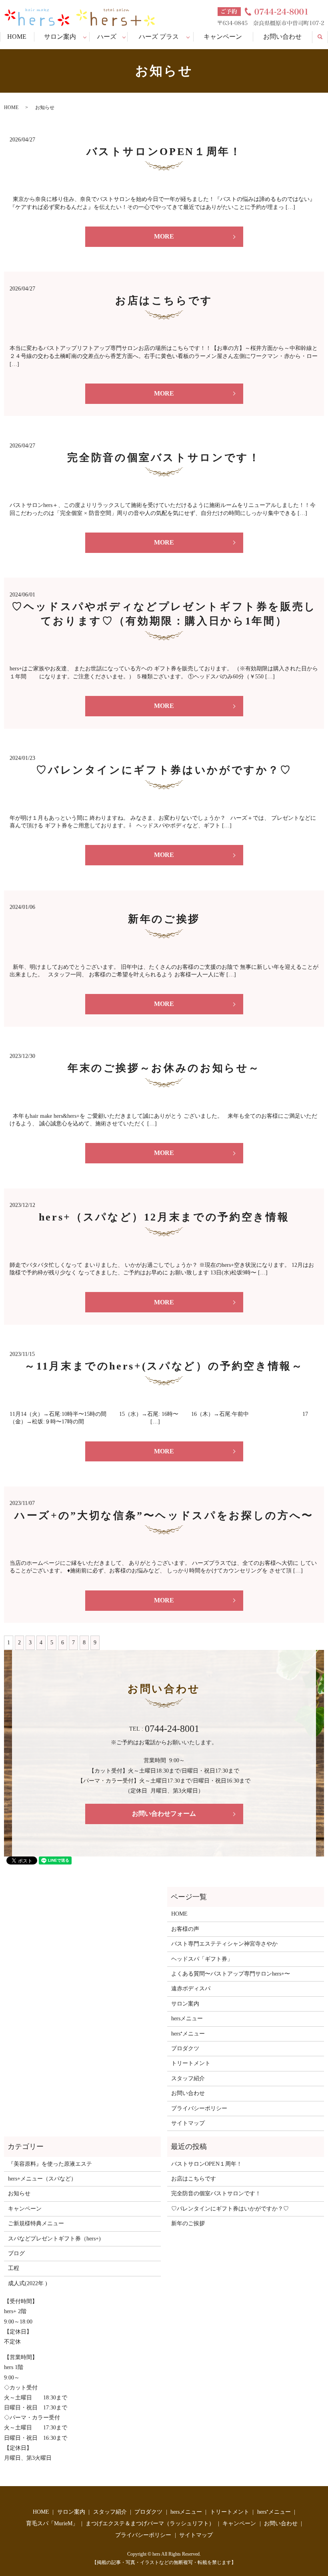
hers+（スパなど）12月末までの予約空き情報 (164, 1217)
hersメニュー (187, 2018)
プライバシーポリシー (199, 2108)
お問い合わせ (282, 37)
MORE (164, 236)
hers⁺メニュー (188, 2034)
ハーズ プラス (159, 37)
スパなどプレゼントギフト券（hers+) (54, 2239)
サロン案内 (60, 37)
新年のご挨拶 (164, 919)
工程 (14, 2268)
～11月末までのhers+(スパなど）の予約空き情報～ (164, 1366)
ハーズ (107, 37)
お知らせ (19, 2193)
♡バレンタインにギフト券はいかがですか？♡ (164, 770)
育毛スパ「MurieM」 (52, 2523)
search (324, 36)
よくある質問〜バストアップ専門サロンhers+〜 (231, 1974)
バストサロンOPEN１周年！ (164, 152)
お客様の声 (185, 1929)
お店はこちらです (164, 301)
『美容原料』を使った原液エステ (50, 2164)
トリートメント (191, 2063)
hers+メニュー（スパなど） (42, 2179)
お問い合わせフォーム (164, 1814)
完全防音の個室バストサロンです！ (164, 458)
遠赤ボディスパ (191, 1989)
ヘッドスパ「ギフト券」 (202, 1959)
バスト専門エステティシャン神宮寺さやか (224, 1944)
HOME (17, 37)
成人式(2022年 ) (28, 2283)
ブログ (16, 2253)
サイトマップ (188, 2123)
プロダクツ (185, 2048)
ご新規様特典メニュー (36, 2223)
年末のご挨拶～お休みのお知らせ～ (164, 1068)
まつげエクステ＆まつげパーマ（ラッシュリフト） (150, 2523)
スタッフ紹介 (188, 2078)
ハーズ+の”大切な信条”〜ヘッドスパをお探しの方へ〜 (164, 1516)
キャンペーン (223, 37)
